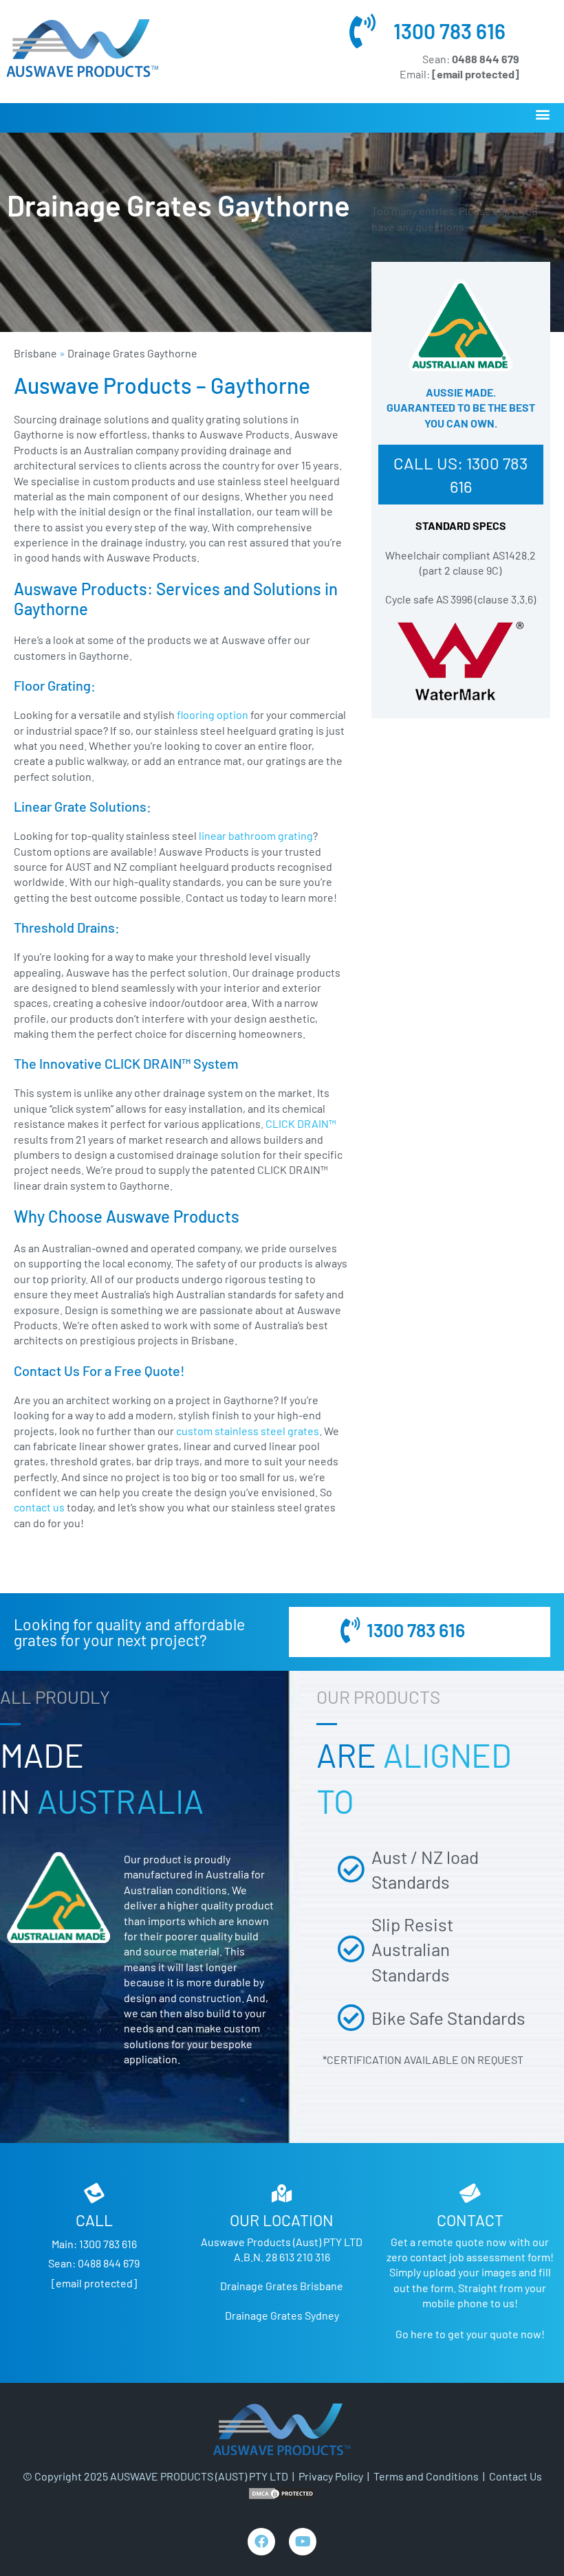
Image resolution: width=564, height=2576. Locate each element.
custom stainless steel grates (248, 1431)
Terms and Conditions (426, 2476)
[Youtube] (303, 2542)
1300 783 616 (449, 31)
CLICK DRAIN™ (302, 1123)
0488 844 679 (109, 2263)
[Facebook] (261, 2542)
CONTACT (470, 2220)
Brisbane (35, 353)
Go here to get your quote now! (470, 2334)
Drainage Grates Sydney (282, 2315)
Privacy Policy (331, 2476)
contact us (39, 1507)
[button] (542, 114)
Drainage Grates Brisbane (282, 2286)
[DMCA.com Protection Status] (282, 2492)
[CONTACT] (470, 2193)
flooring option (213, 714)
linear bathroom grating (255, 835)
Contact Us (516, 2476)
